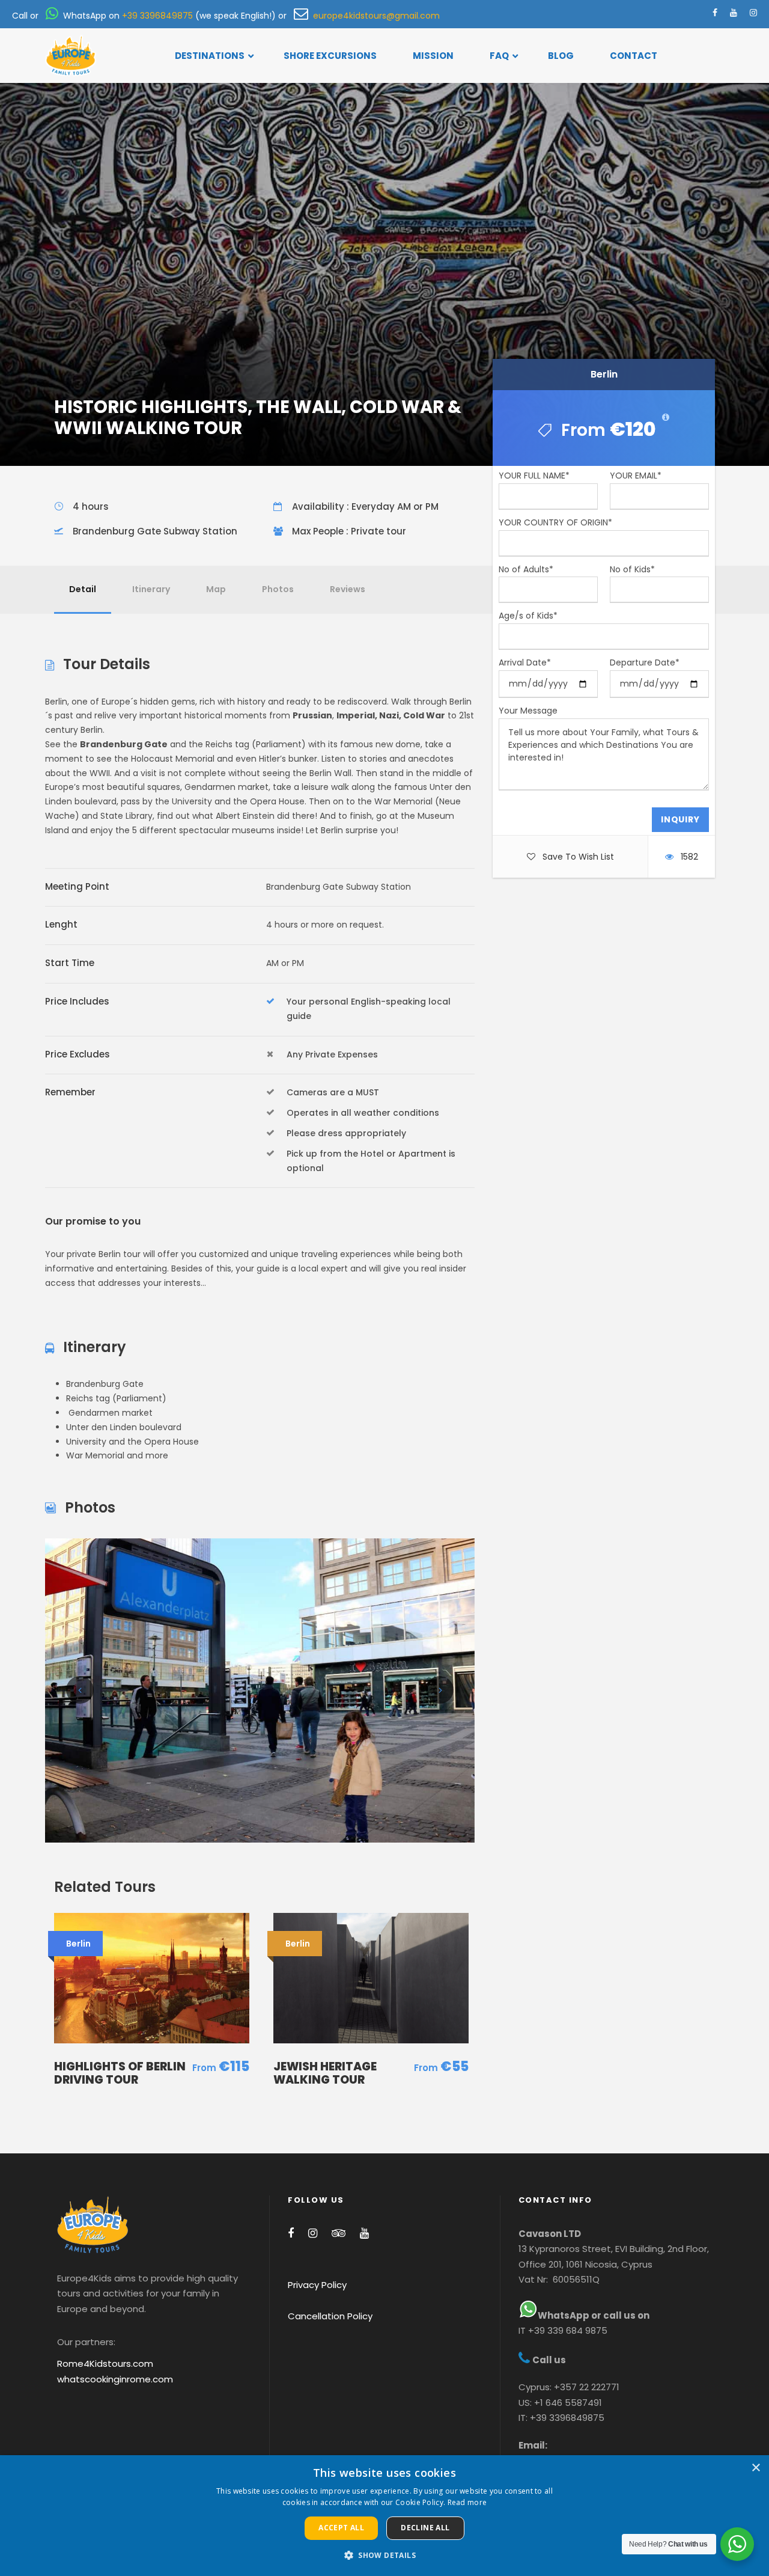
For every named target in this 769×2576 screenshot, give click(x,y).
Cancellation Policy (330, 2316)
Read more (467, 2502)
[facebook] (715, 13)
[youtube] (734, 13)
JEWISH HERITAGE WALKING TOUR (325, 2073)
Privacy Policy (317, 2285)
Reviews (348, 589)
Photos (278, 589)
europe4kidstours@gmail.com (374, 16)
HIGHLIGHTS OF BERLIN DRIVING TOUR (120, 2073)
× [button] (755, 2468)
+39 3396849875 (157, 16)
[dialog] (384, 2516)
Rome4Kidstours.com (105, 2363)
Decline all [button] (425, 2528)
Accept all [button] (341, 2528)
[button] (384, 2555)
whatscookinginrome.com (115, 2379)
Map (216, 589)
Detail (83, 589)
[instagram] (753, 13)
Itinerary (151, 589)
